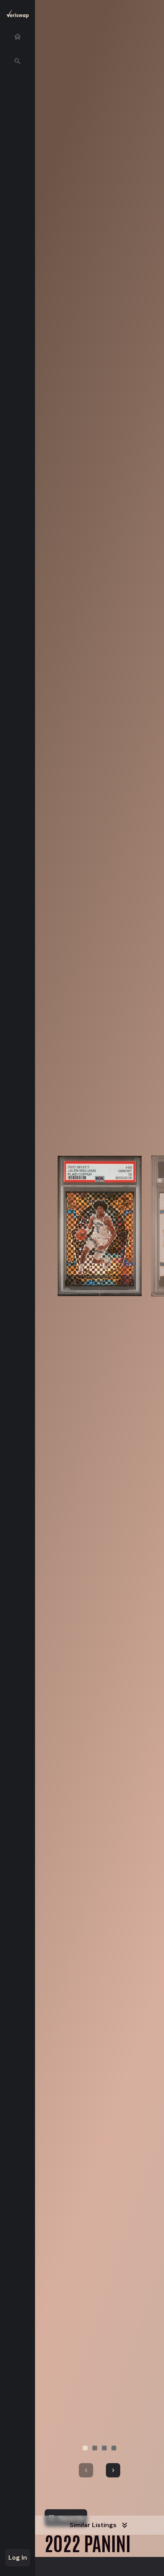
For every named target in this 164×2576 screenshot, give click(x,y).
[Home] (18, 37)
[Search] (18, 61)
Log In (18, 2558)
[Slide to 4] (114, 2448)
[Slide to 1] (85, 2448)
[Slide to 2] (95, 2448)
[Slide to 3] (104, 2448)
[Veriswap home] (18, 15)
